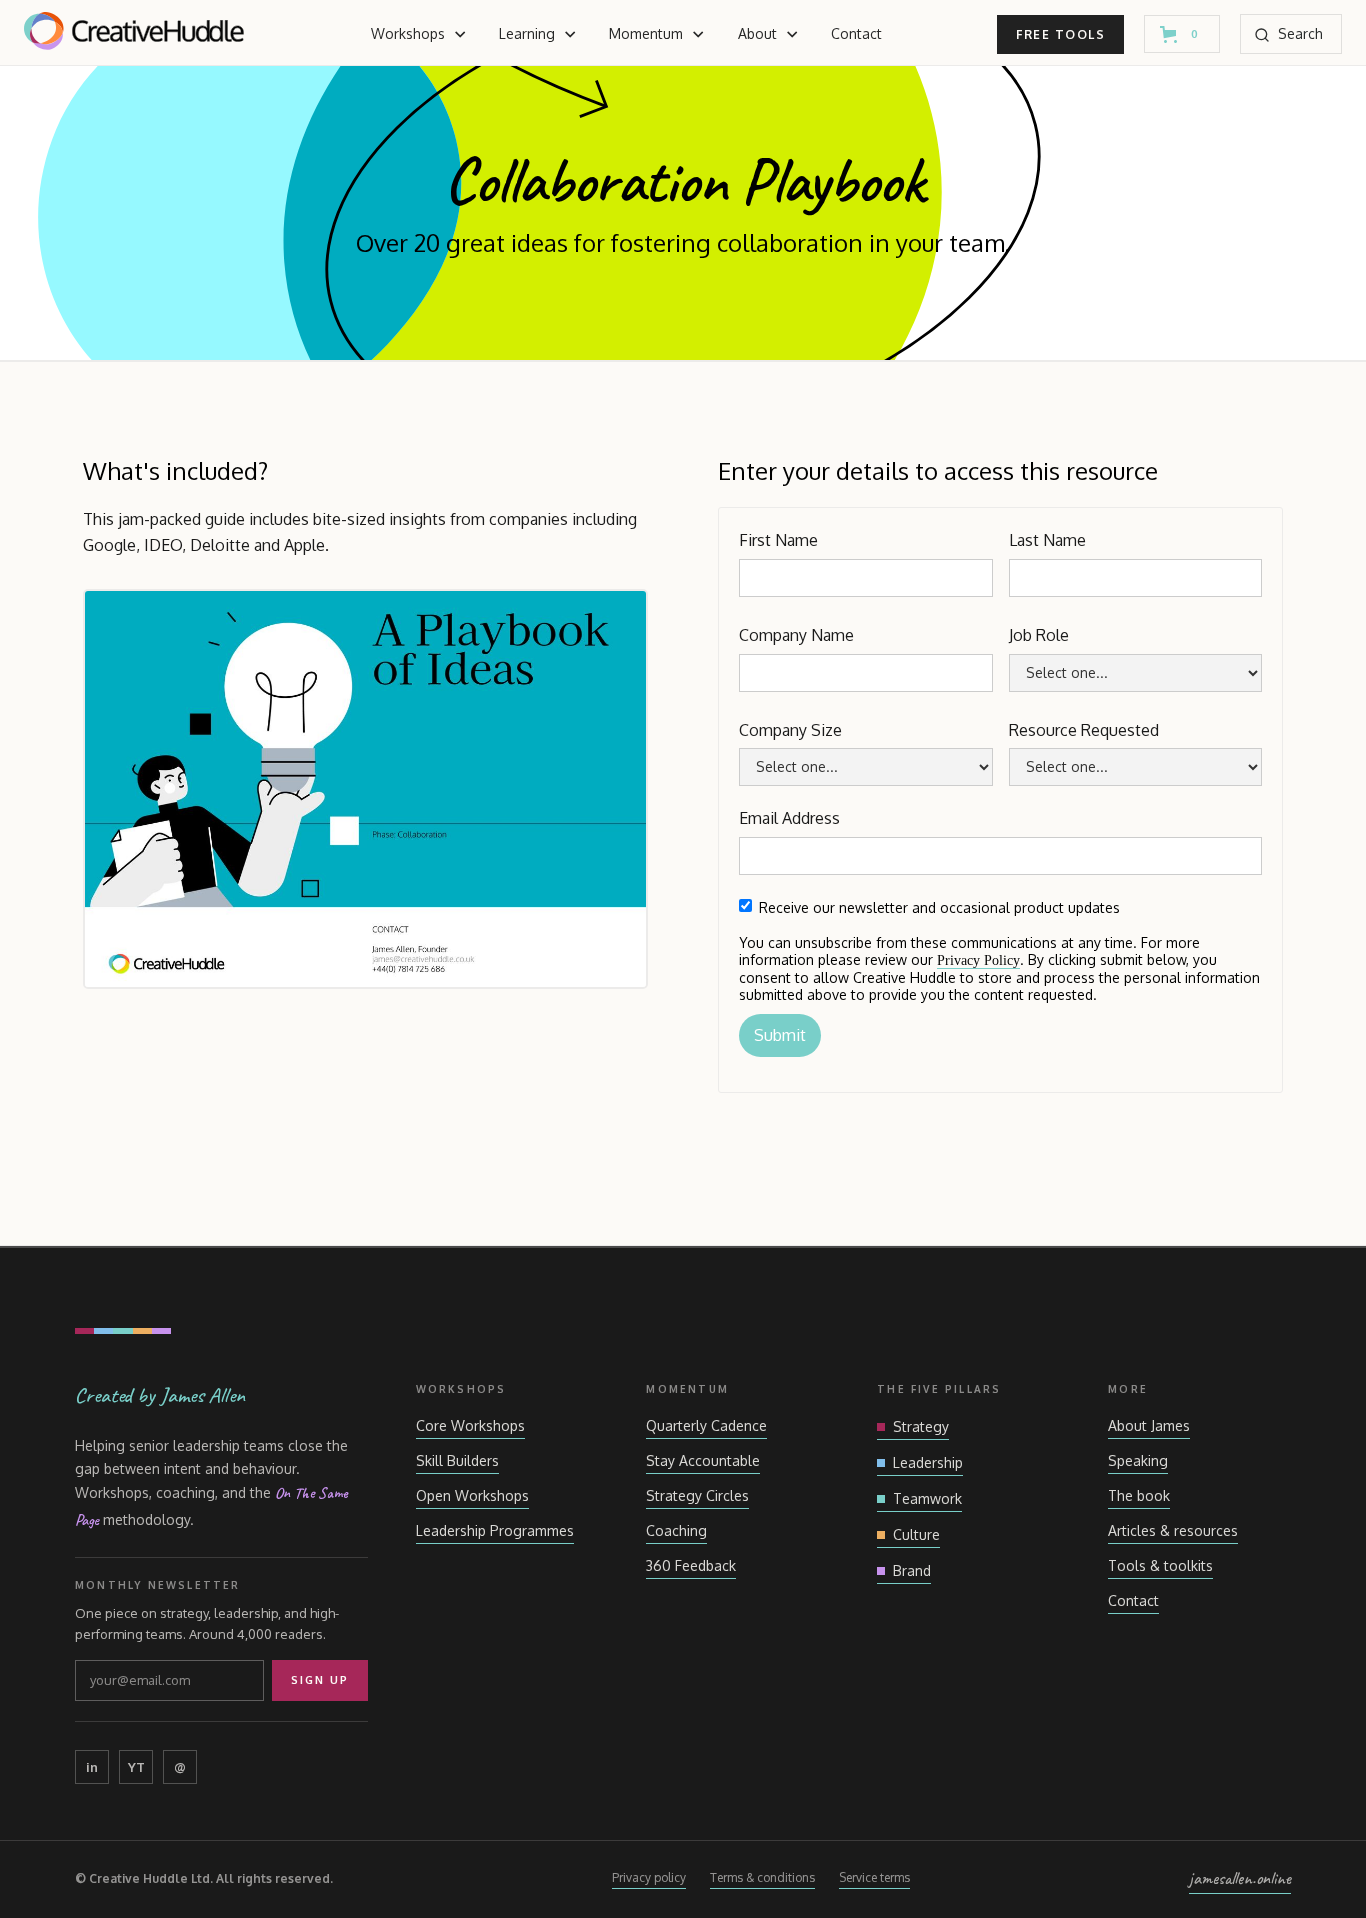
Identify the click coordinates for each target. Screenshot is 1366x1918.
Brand (912, 1570)
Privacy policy (649, 1877)
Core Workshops (470, 1425)
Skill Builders (457, 1460)
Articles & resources (1173, 1530)
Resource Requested (1084, 730)
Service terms (874, 1877)
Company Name (796, 635)
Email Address (789, 818)
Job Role (1039, 635)
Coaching (676, 1530)
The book (1139, 1495)
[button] (419, 34)
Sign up (320, 1680)
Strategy (921, 1426)
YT (136, 1767)
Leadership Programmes (495, 1530)
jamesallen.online (1240, 1878)
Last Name (1047, 540)
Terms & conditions (762, 1877)
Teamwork (927, 1498)
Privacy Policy (978, 960)
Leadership (928, 1462)
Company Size (790, 730)
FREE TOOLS (1060, 34)
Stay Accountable (703, 1460)
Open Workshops (472, 1495)
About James (1149, 1425)
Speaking (1138, 1460)
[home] (134, 34)
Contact (856, 33)
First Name (778, 540)
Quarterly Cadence (706, 1425)
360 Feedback (691, 1565)
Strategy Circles (697, 1495)
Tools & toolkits (1160, 1565)
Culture (916, 1534)
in (92, 1767)
